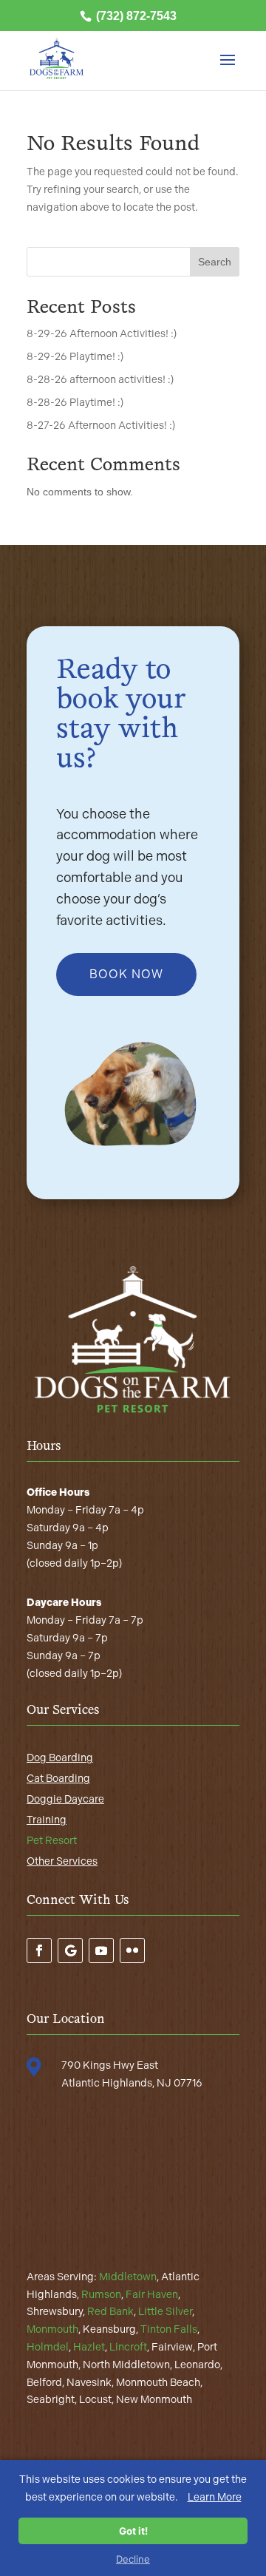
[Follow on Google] (70, 1950)
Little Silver (165, 2312)
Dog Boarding (60, 1758)
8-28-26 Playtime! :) (75, 403)
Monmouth (52, 2329)
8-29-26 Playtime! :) (75, 357)
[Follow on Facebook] (39, 1950)
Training (47, 1820)
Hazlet (89, 2347)
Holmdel (48, 2347)
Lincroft (128, 2347)
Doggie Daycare (65, 1799)
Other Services (62, 1861)
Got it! (133, 2531)
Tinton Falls (169, 2329)
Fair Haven (152, 2295)
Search (215, 262)
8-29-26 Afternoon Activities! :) (102, 334)
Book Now (126, 974)
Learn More (215, 2497)
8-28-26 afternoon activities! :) (100, 380)
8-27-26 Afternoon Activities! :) (101, 426)
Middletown (128, 2277)
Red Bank (110, 2312)
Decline (133, 2559)
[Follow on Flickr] (132, 1950)
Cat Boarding (58, 1779)
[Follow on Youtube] (101, 1950)
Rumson (101, 2295)
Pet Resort (52, 1841)
